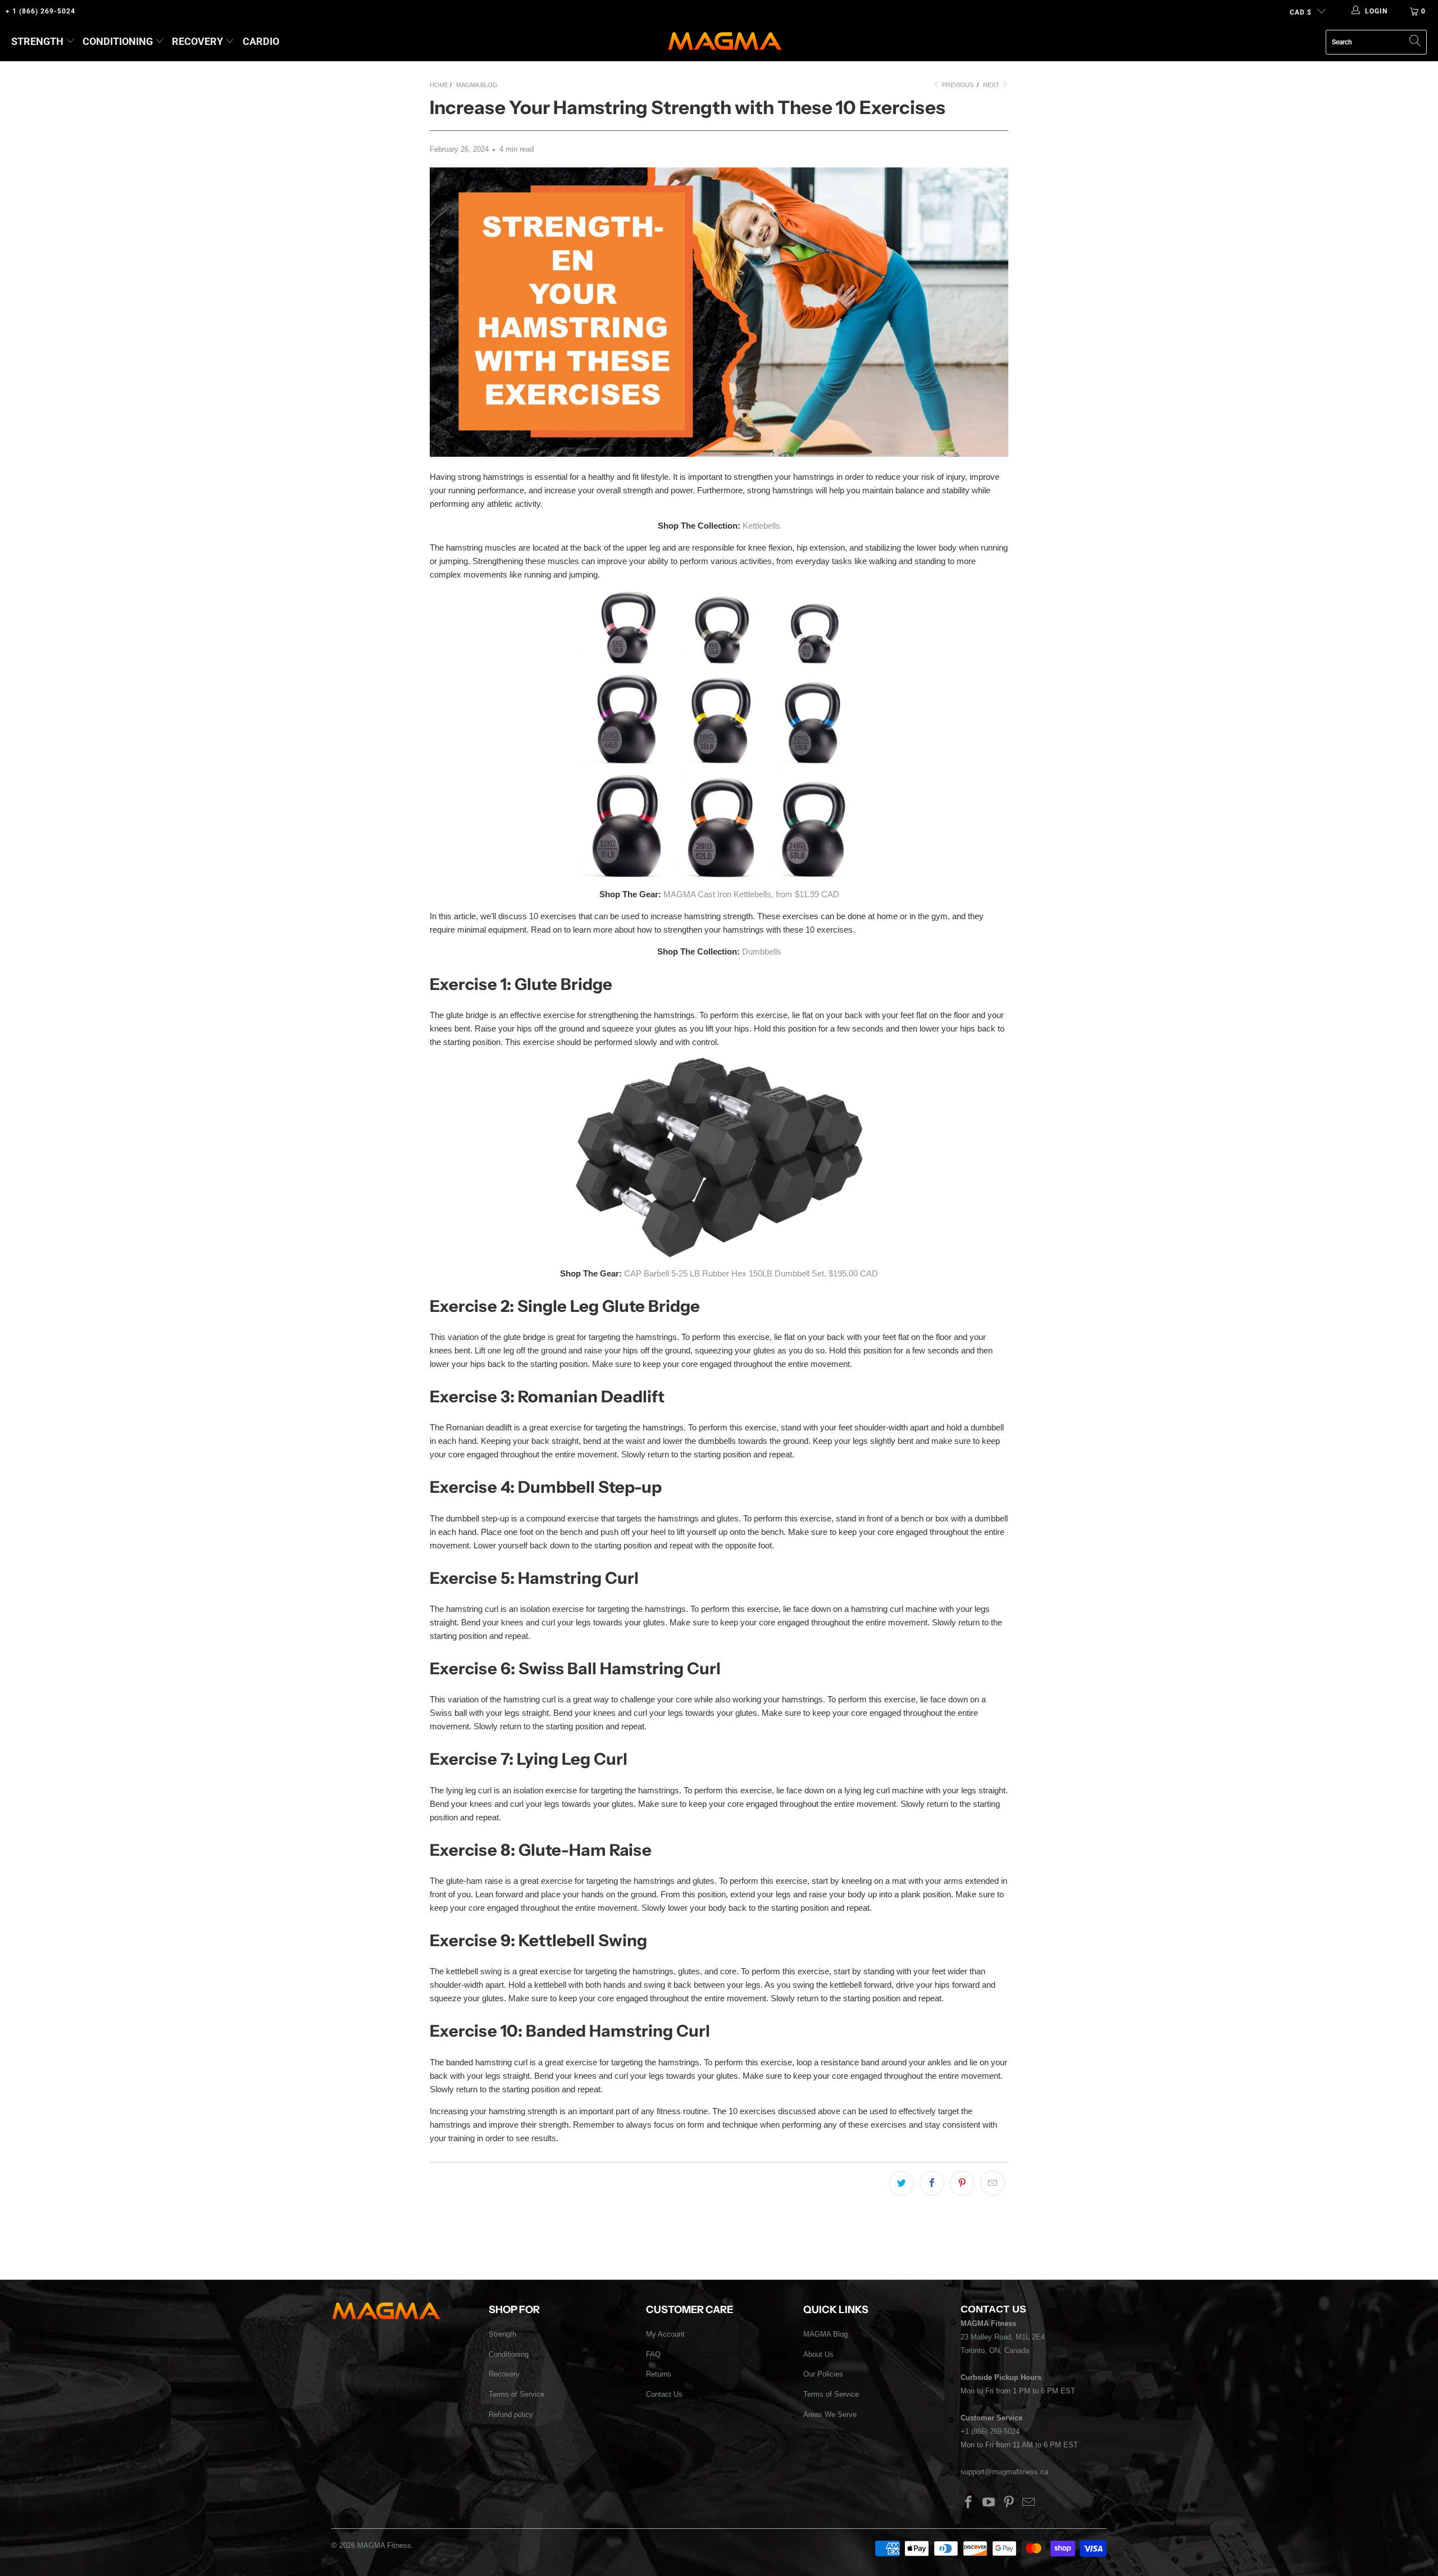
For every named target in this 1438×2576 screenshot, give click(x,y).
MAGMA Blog (825, 2334)
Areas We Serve (830, 2414)
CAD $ (1301, 12)
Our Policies (823, 2374)
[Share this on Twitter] (902, 2183)
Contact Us (664, 2394)
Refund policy (511, 2414)
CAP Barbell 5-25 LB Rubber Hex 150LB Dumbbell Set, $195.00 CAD (751, 1273)
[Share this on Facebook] (932, 2183)
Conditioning (118, 41)
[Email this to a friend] (993, 2183)
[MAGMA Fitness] (725, 42)
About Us (818, 2354)
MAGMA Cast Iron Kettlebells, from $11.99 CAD (751, 894)
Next (992, 85)
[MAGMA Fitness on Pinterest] (1009, 2503)
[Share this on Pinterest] (962, 2183)
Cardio (261, 41)
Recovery (197, 41)
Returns (659, 2374)
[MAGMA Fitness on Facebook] (969, 2503)
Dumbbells (762, 951)
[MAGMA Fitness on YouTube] (989, 2503)
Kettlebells (761, 526)
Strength (37, 41)
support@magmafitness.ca (1004, 2472)
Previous (957, 85)
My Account (665, 2334)
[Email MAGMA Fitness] (1029, 2503)
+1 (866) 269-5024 (990, 2431)
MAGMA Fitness (384, 2545)
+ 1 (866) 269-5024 (40, 11)
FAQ (653, 2354)
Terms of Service (517, 2394)
